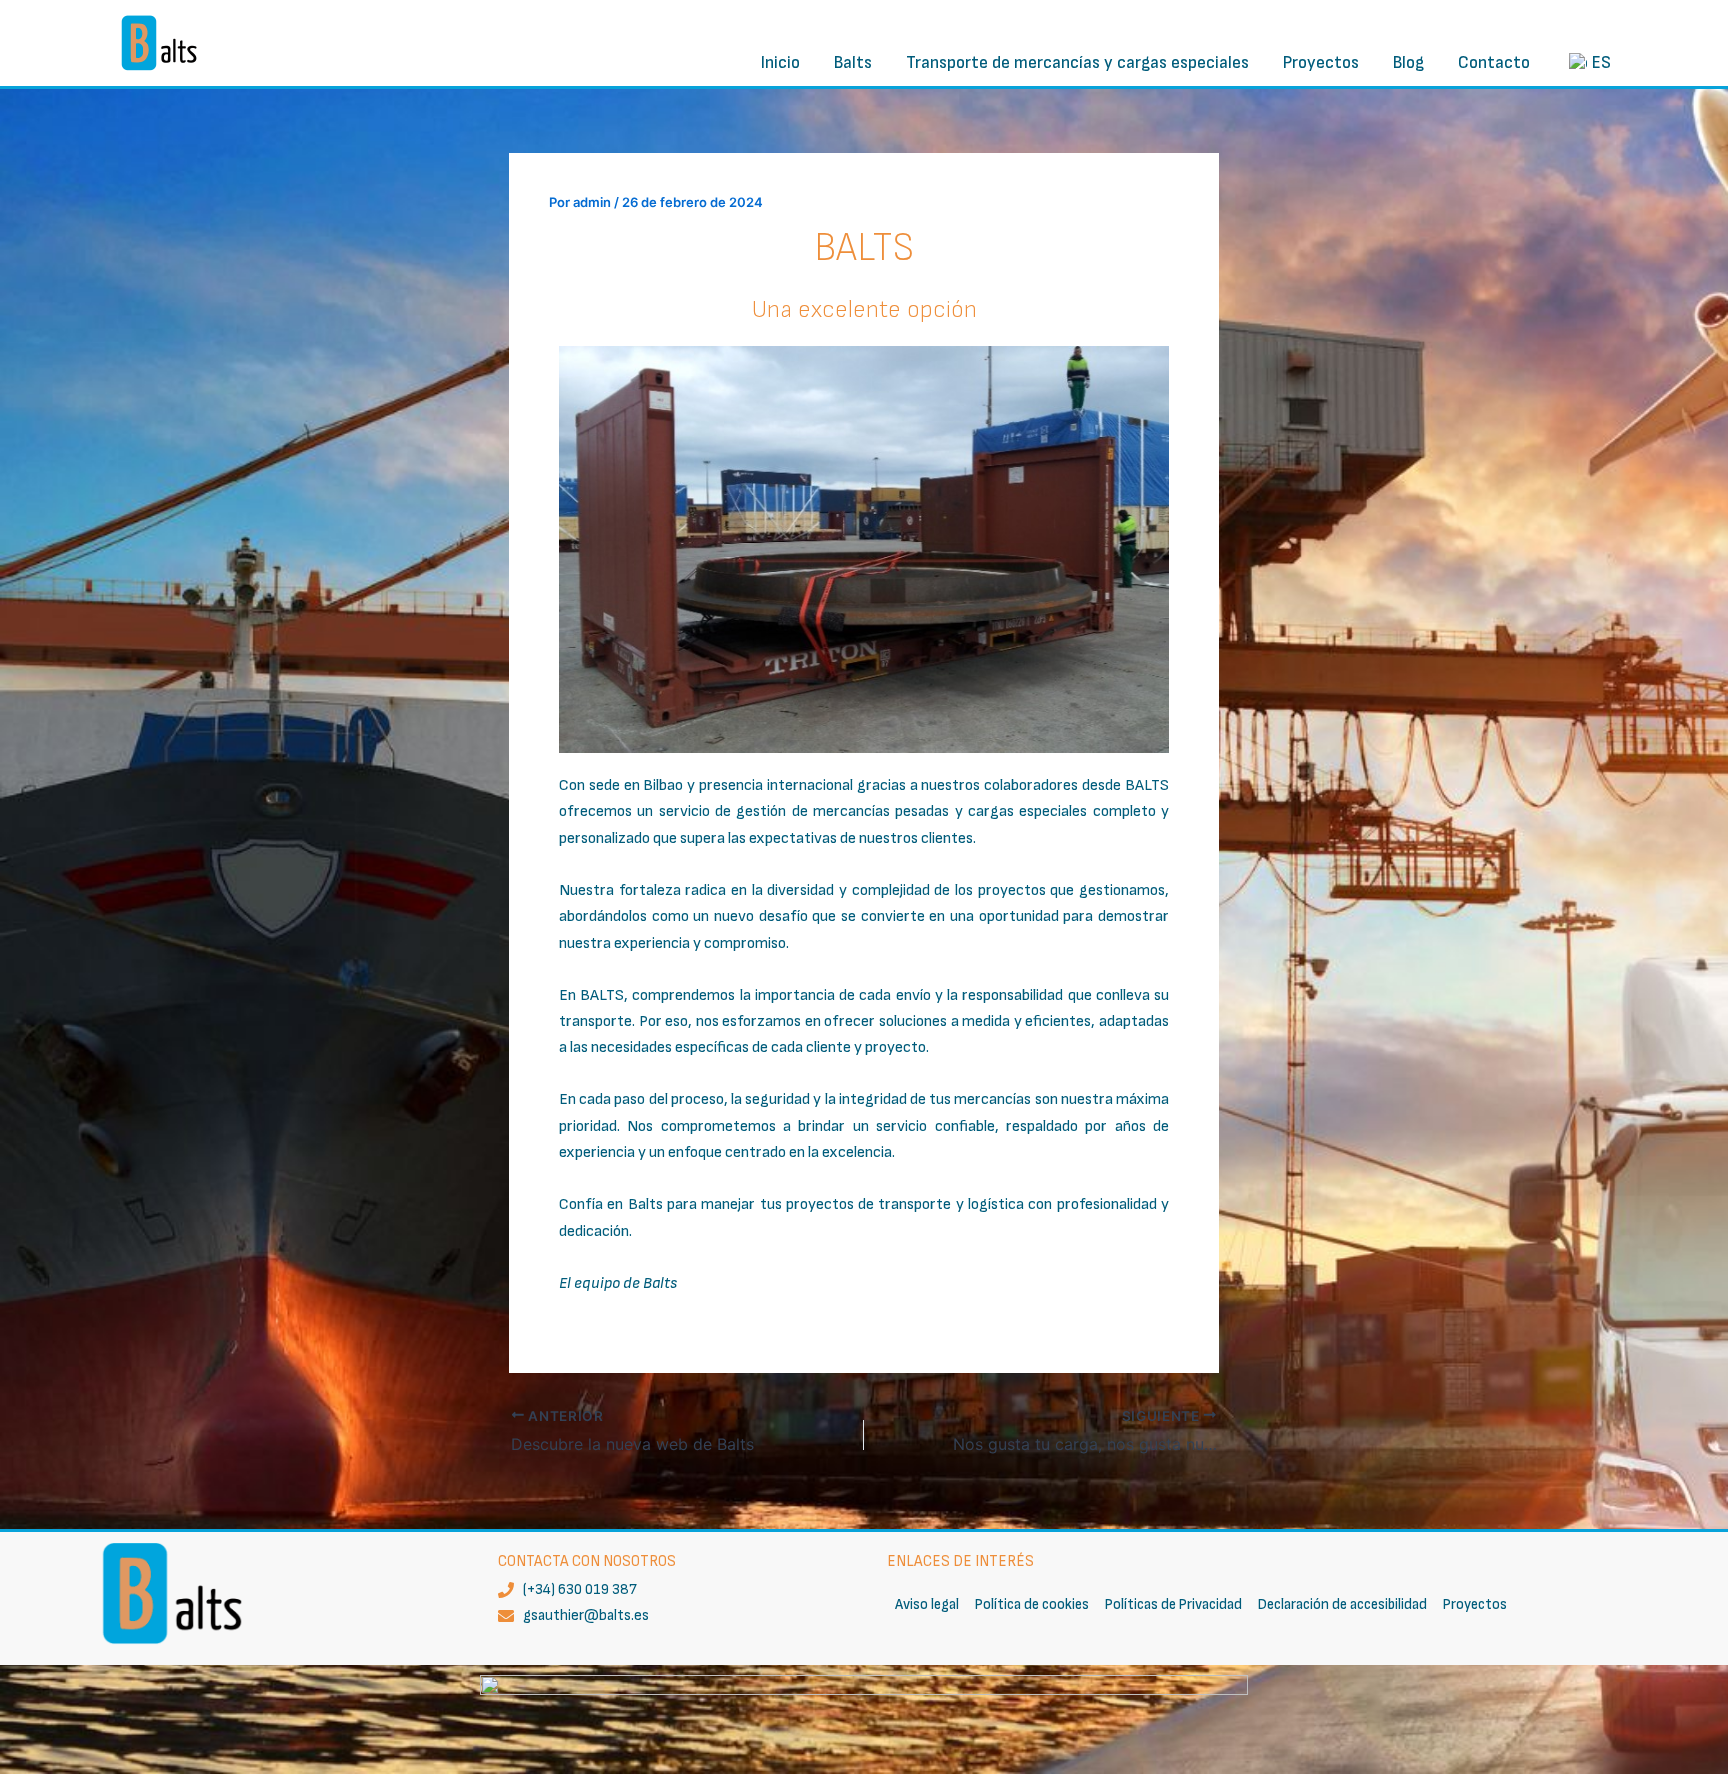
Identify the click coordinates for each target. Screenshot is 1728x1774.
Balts (853, 62)
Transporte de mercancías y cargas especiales (1077, 62)
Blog (1408, 62)
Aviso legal (927, 1604)
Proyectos (1321, 62)
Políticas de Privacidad (1173, 1604)
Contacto (1494, 62)
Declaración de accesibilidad (1342, 1604)
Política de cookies (1032, 1604)
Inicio (780, 62)
